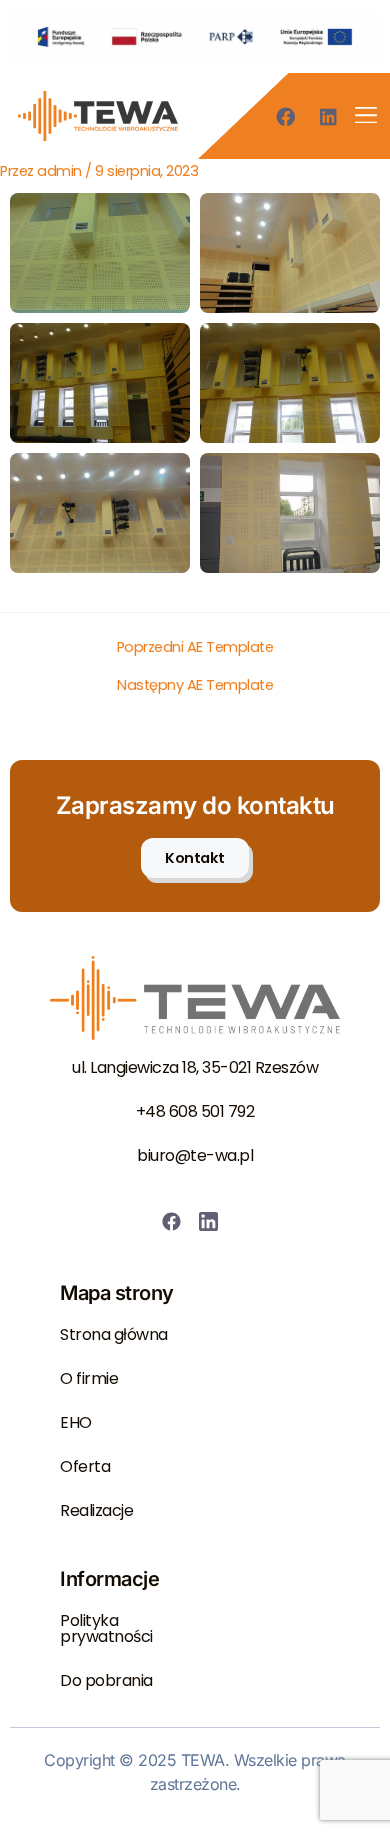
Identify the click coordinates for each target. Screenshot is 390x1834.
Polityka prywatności (106, 1628)
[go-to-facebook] (290, 116)
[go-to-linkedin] (334, 116)
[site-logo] (98, 116)
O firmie (89, 1378)
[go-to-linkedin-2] (213, 1221)
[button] (365, 116)
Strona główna (114, 1334)
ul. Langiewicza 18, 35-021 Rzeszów (195, 1067)
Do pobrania (106, 1680)
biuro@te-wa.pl (195, 1155)
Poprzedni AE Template (195, 647)
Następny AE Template (195, 685)
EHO (76, 1422)
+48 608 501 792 (195, 1111)
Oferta (85, 1466)
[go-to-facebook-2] (176, 1221)
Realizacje (96, 1510)
